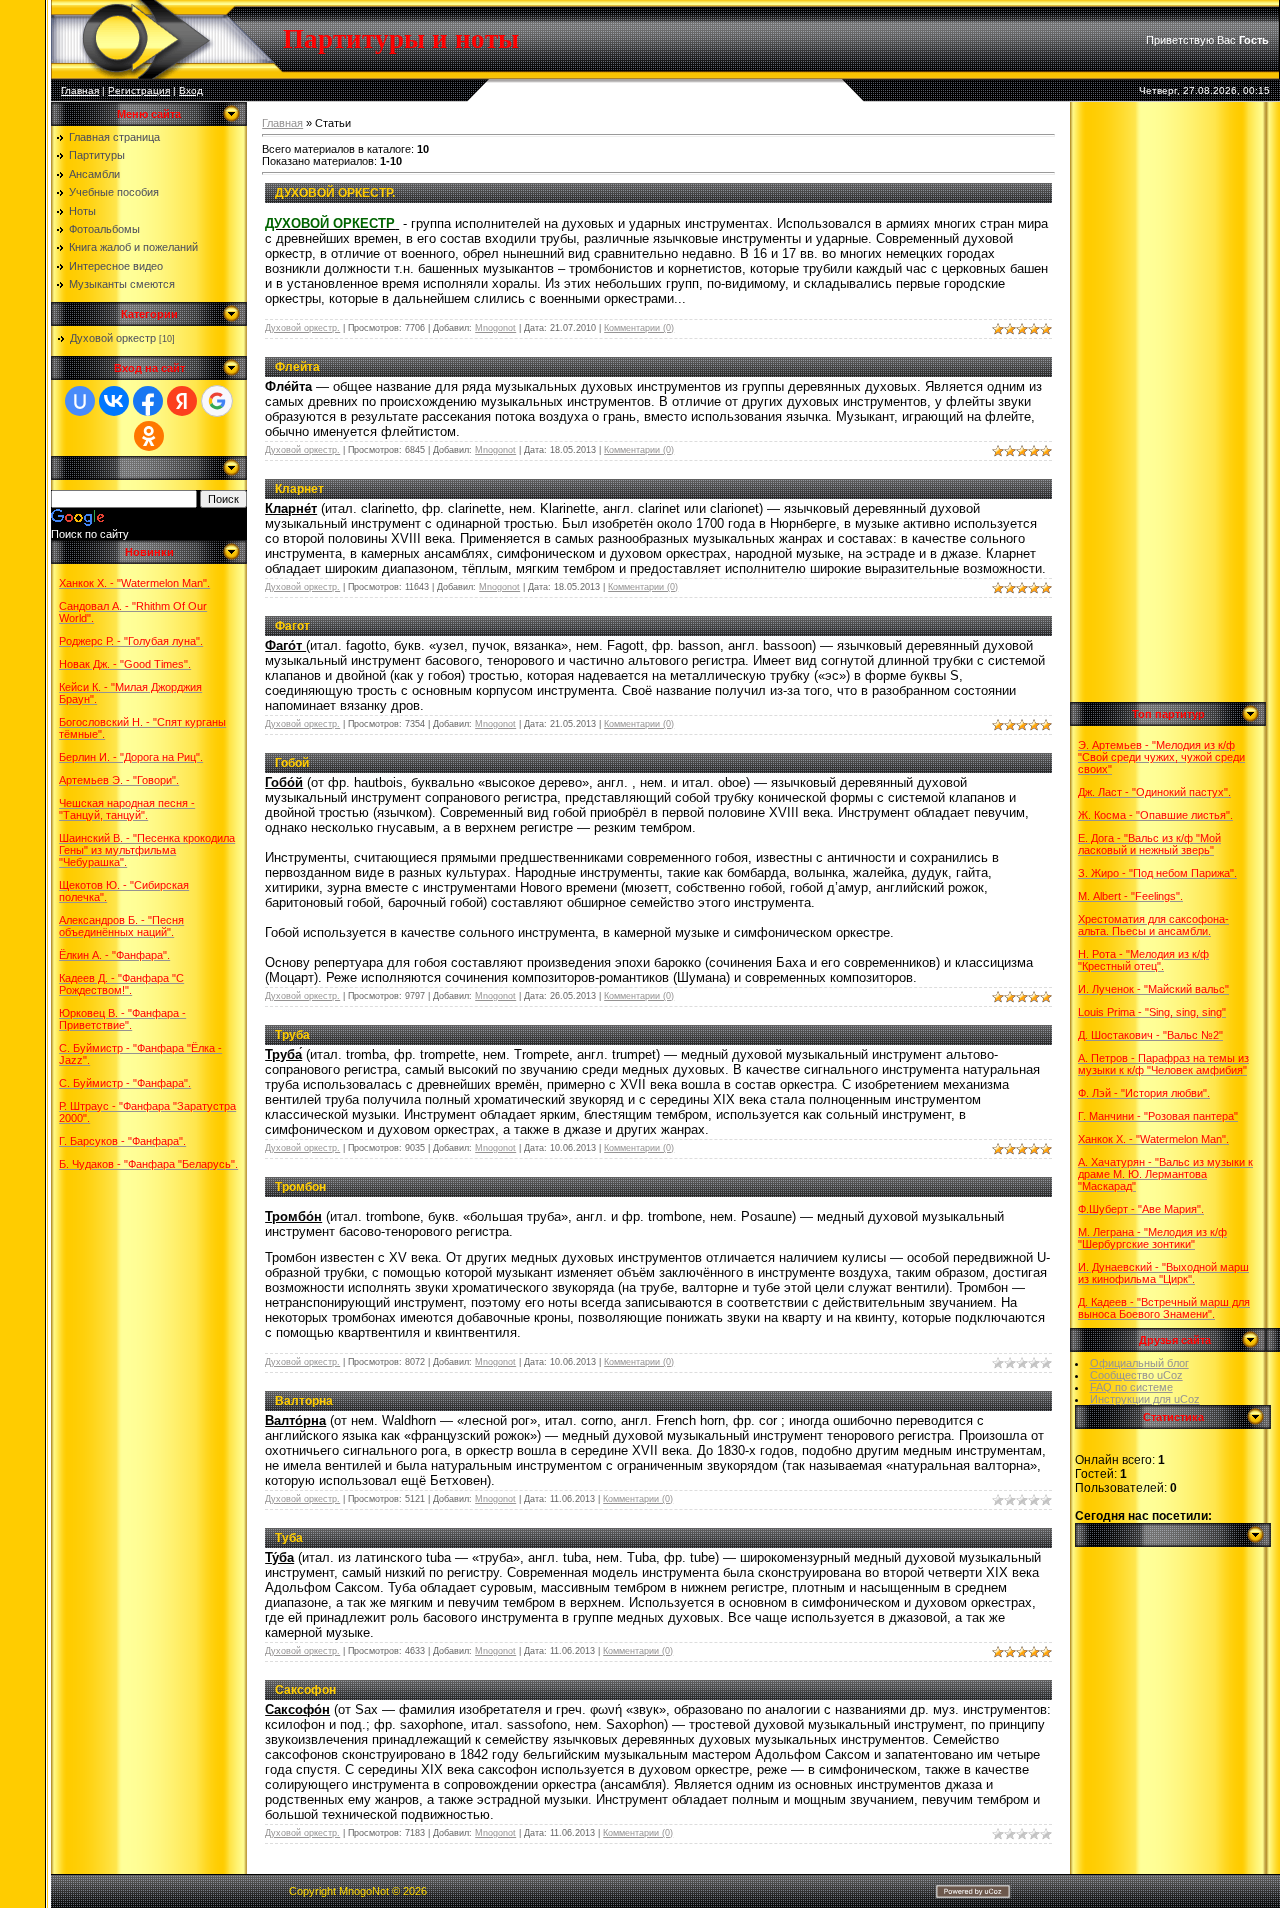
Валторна (304, 1401)
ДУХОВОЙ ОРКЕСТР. (335, 193)
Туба (289, 1538)
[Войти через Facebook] (148, 401)
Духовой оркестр (113, 338)
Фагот (292, 626)
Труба (292, 1035)
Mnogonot (495, 328)
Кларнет (299, 489)
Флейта (297, 367)
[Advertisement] (1175, 402)
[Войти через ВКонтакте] (114, 401)
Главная (80, 90)
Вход (191, 90)
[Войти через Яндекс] (182, 401)
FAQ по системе (1131, 1387)
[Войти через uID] (80, 401)
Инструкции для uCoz (1145, 1399)
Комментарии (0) (639, 328)
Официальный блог (1139, 1363)
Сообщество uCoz (1136, 1375)
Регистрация (139, 90)
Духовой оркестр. (302, 328)
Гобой (292, 763)
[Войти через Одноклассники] (149, 436)
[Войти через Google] (217, 401)
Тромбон (300, 1187)
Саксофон (305, 1690)
